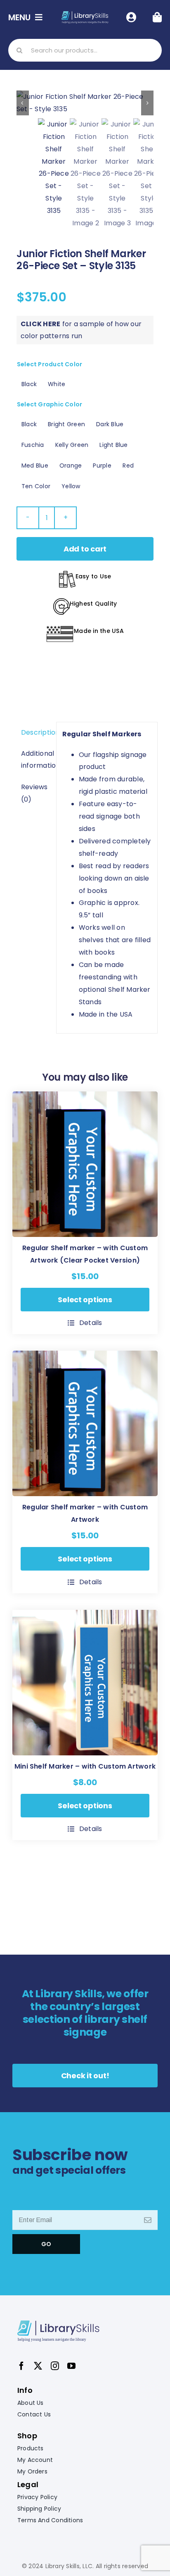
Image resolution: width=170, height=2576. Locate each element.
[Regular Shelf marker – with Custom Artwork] (85, 1423)
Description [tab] (36, 732)
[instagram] (55, 2366)
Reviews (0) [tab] (34, 793)
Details (91, 1323)
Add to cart (85, 549)
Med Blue (35, 466)
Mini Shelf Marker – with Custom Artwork (85, 1766)
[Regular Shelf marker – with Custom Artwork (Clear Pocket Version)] (85, 1164)
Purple (102, 466)
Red (128, 466)
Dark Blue (110, 424)
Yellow (71, 486)
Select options (85, 1300)
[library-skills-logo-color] (59, 2324)
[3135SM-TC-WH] (85, 103)
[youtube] (71, 2366)
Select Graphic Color (50, 404)
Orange (71, 466)
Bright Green (66, 424)
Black (29, 384)
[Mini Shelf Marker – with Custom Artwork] (85, 1683)
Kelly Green (72, 445)
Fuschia (33, 445)
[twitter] (38, 2366)
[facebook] (21, 2366)
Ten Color (36, 486)
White (57, 384)
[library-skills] (85, 14)
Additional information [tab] (36, 760)
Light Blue (113, 445)
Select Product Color (50, 364)
